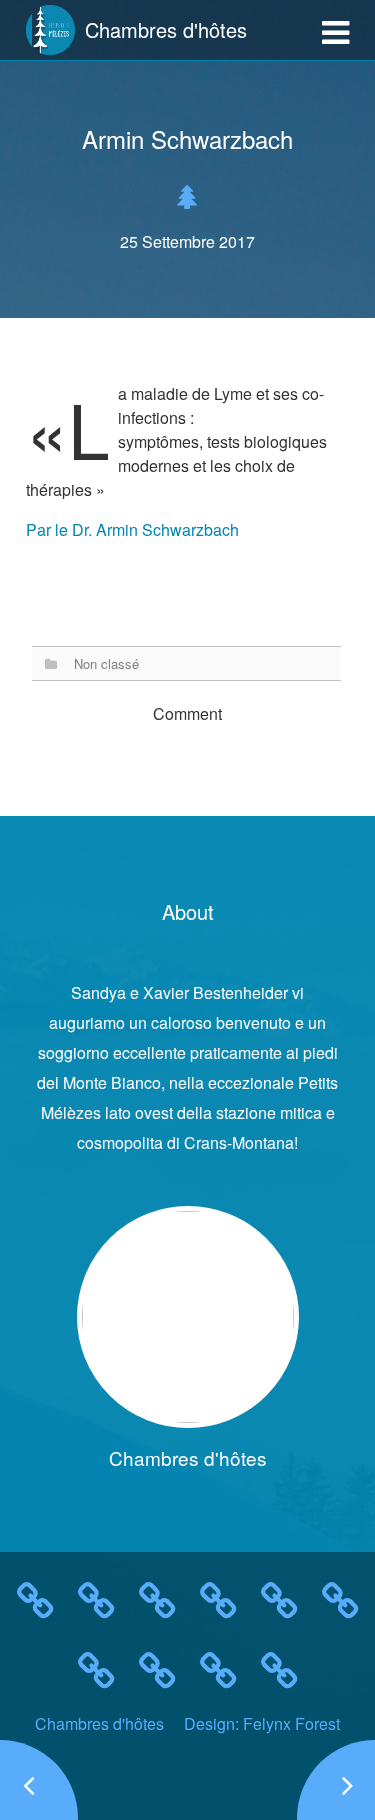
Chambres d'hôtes (99, 1723)
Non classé (106, 663)
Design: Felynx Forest (262, 1723)
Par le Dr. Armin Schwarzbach (132, 529)
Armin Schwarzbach (187, 138)
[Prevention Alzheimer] (336, 1780)
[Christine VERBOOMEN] (39, 1780)
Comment (187, 713)
